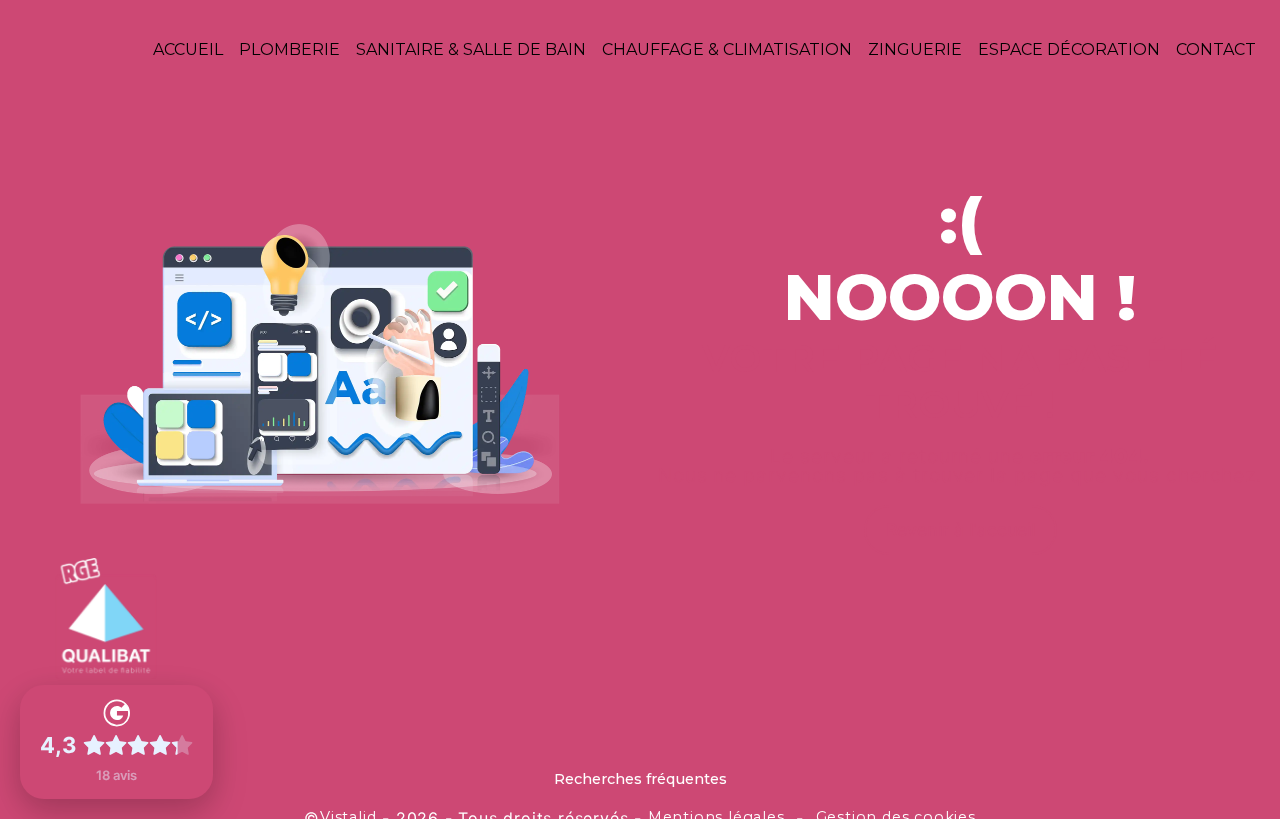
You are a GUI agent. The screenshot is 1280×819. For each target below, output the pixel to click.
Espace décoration (1069, 49)
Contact (1216, 49)
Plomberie (289, 49)
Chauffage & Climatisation (727, 49)
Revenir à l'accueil (960, 529)
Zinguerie (915, 49)
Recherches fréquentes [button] (640, 779)
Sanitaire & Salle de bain (471, 49)
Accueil (188, 49)
